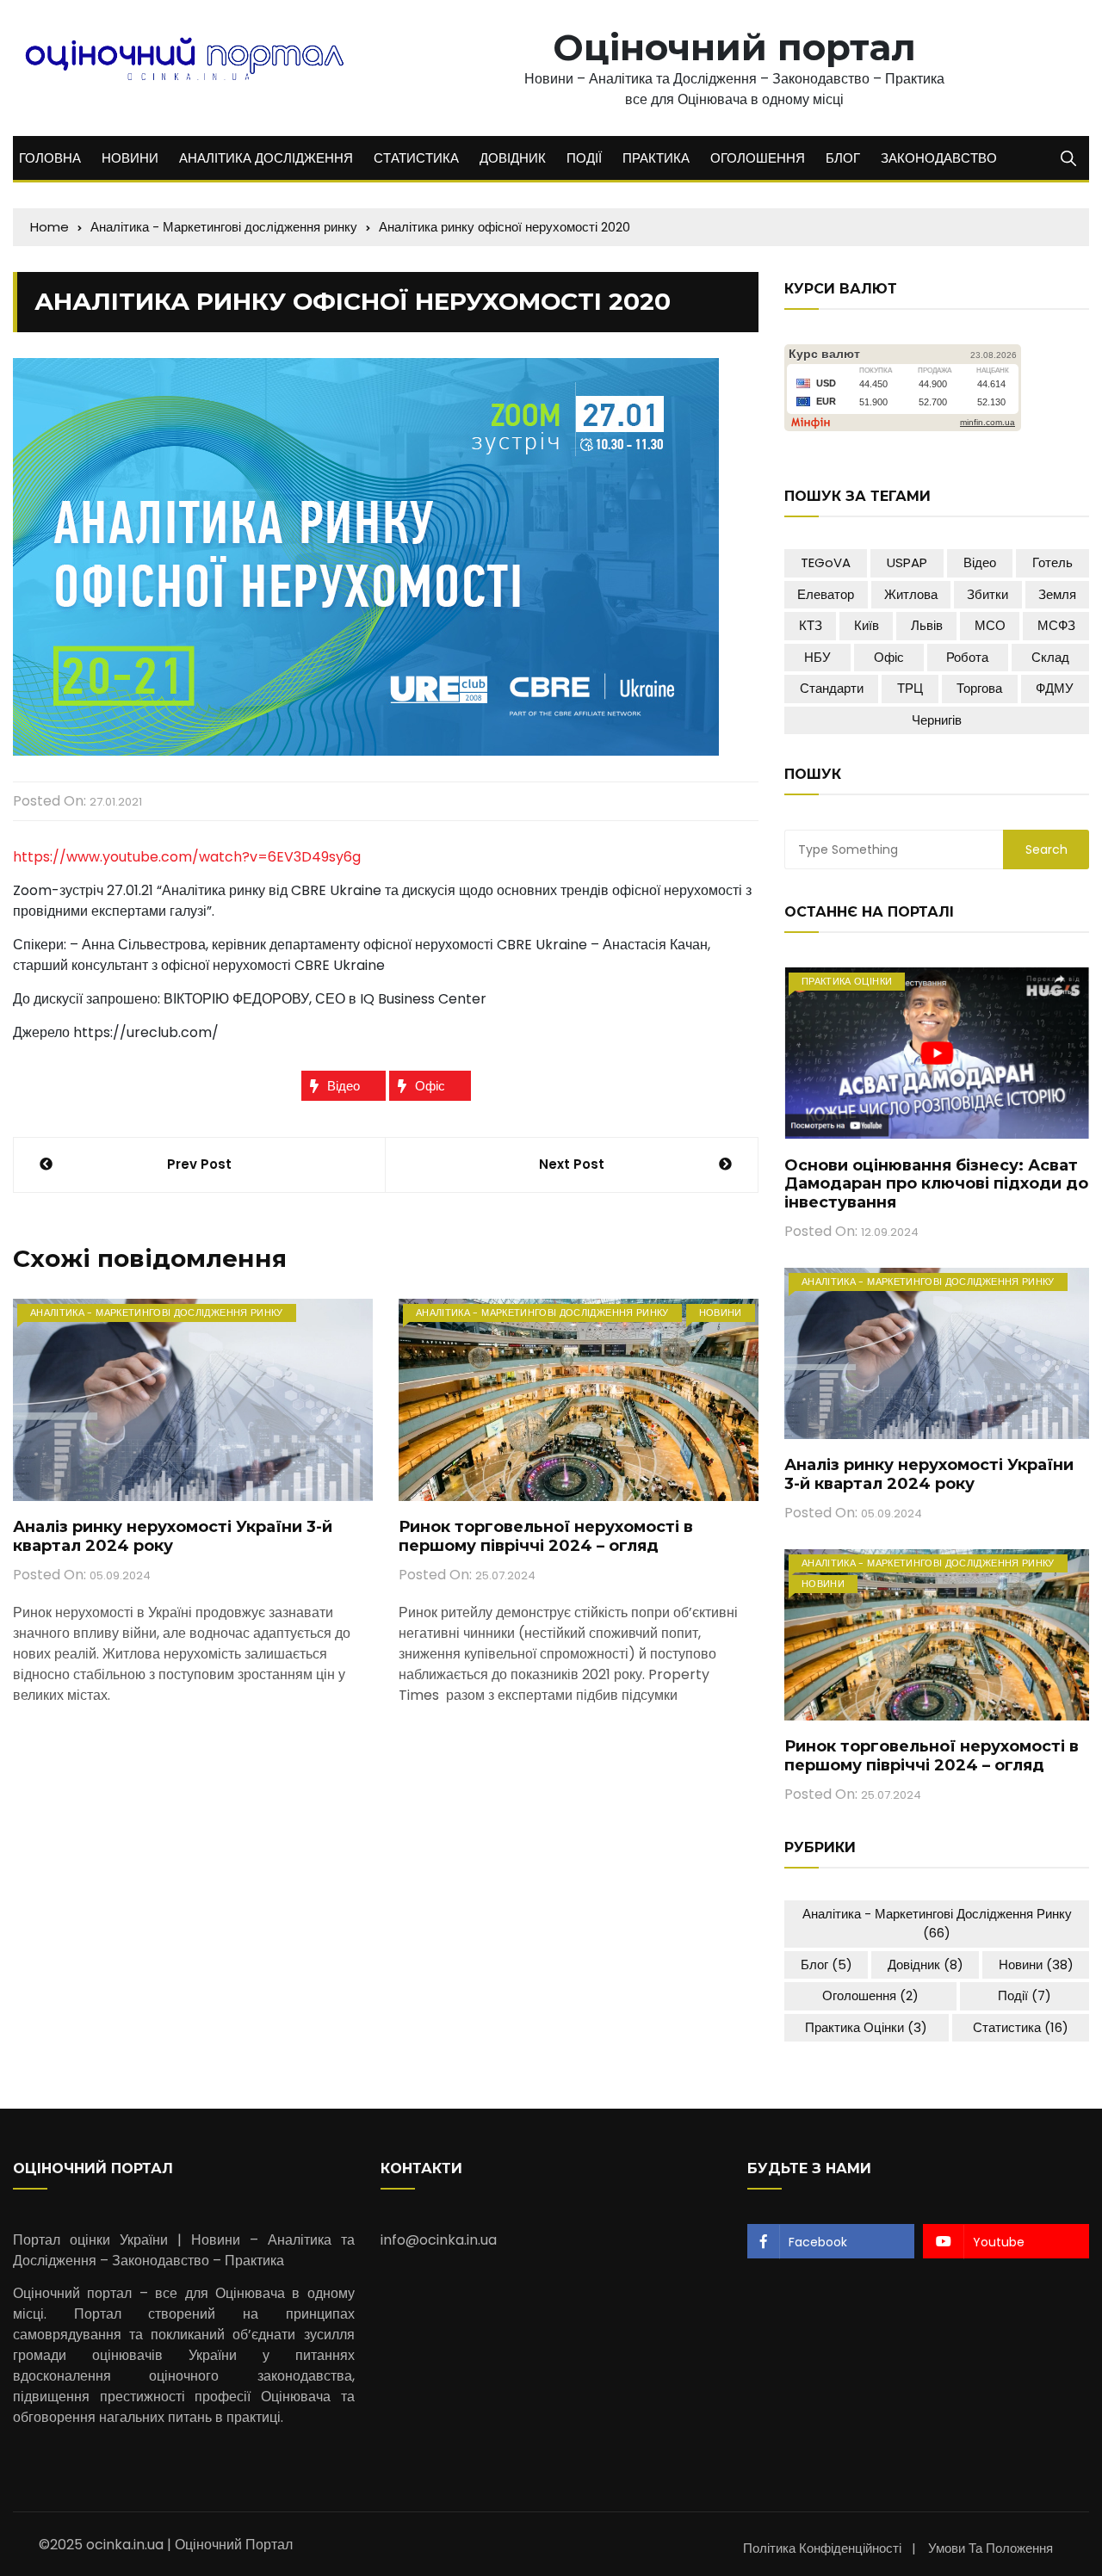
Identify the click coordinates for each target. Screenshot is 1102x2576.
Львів (927, 625)
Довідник (926, 1964)
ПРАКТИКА (656, 158)
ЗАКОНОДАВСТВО (939, 158)
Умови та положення (991, 2548)
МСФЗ (1056, 625)
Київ (867, 625)
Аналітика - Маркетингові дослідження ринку (157, 1313)
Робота (967, 657)
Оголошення (870, 1995)
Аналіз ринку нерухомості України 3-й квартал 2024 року (173, 1536)
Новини (721, 1313)
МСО (990, 625)
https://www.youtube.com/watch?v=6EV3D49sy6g (187, 857)
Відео (344, 1086)
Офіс (430, 1086)
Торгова (979, 688)
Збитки (987, 594)
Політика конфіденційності (822, 2548)
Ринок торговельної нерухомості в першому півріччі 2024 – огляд (546, 1536)
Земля (1057, 594)
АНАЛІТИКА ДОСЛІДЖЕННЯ (266, 158)
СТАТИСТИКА (416, 158)
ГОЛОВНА (50, 158)
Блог (826, 1964)
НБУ (817, 657)
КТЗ (811, 625)
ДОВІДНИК (513, 158)
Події (1025, 1995)
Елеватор (826, 594)
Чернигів (937, 720)
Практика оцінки (847, 981)
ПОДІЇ (584, 158)
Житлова (911, 594)
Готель (1052, 562)
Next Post (572, 1164)
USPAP (907, 562)
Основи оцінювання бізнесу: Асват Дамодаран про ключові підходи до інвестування (936, 1184)
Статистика (1021, 2027)
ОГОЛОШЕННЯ (758, 158)
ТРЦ (910, 688)
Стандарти (832, 688)
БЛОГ (843, 158)
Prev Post (199, 1164)
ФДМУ (1055, 688)
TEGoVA (826, 562)
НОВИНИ (130, 158)
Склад (1050, 657)
